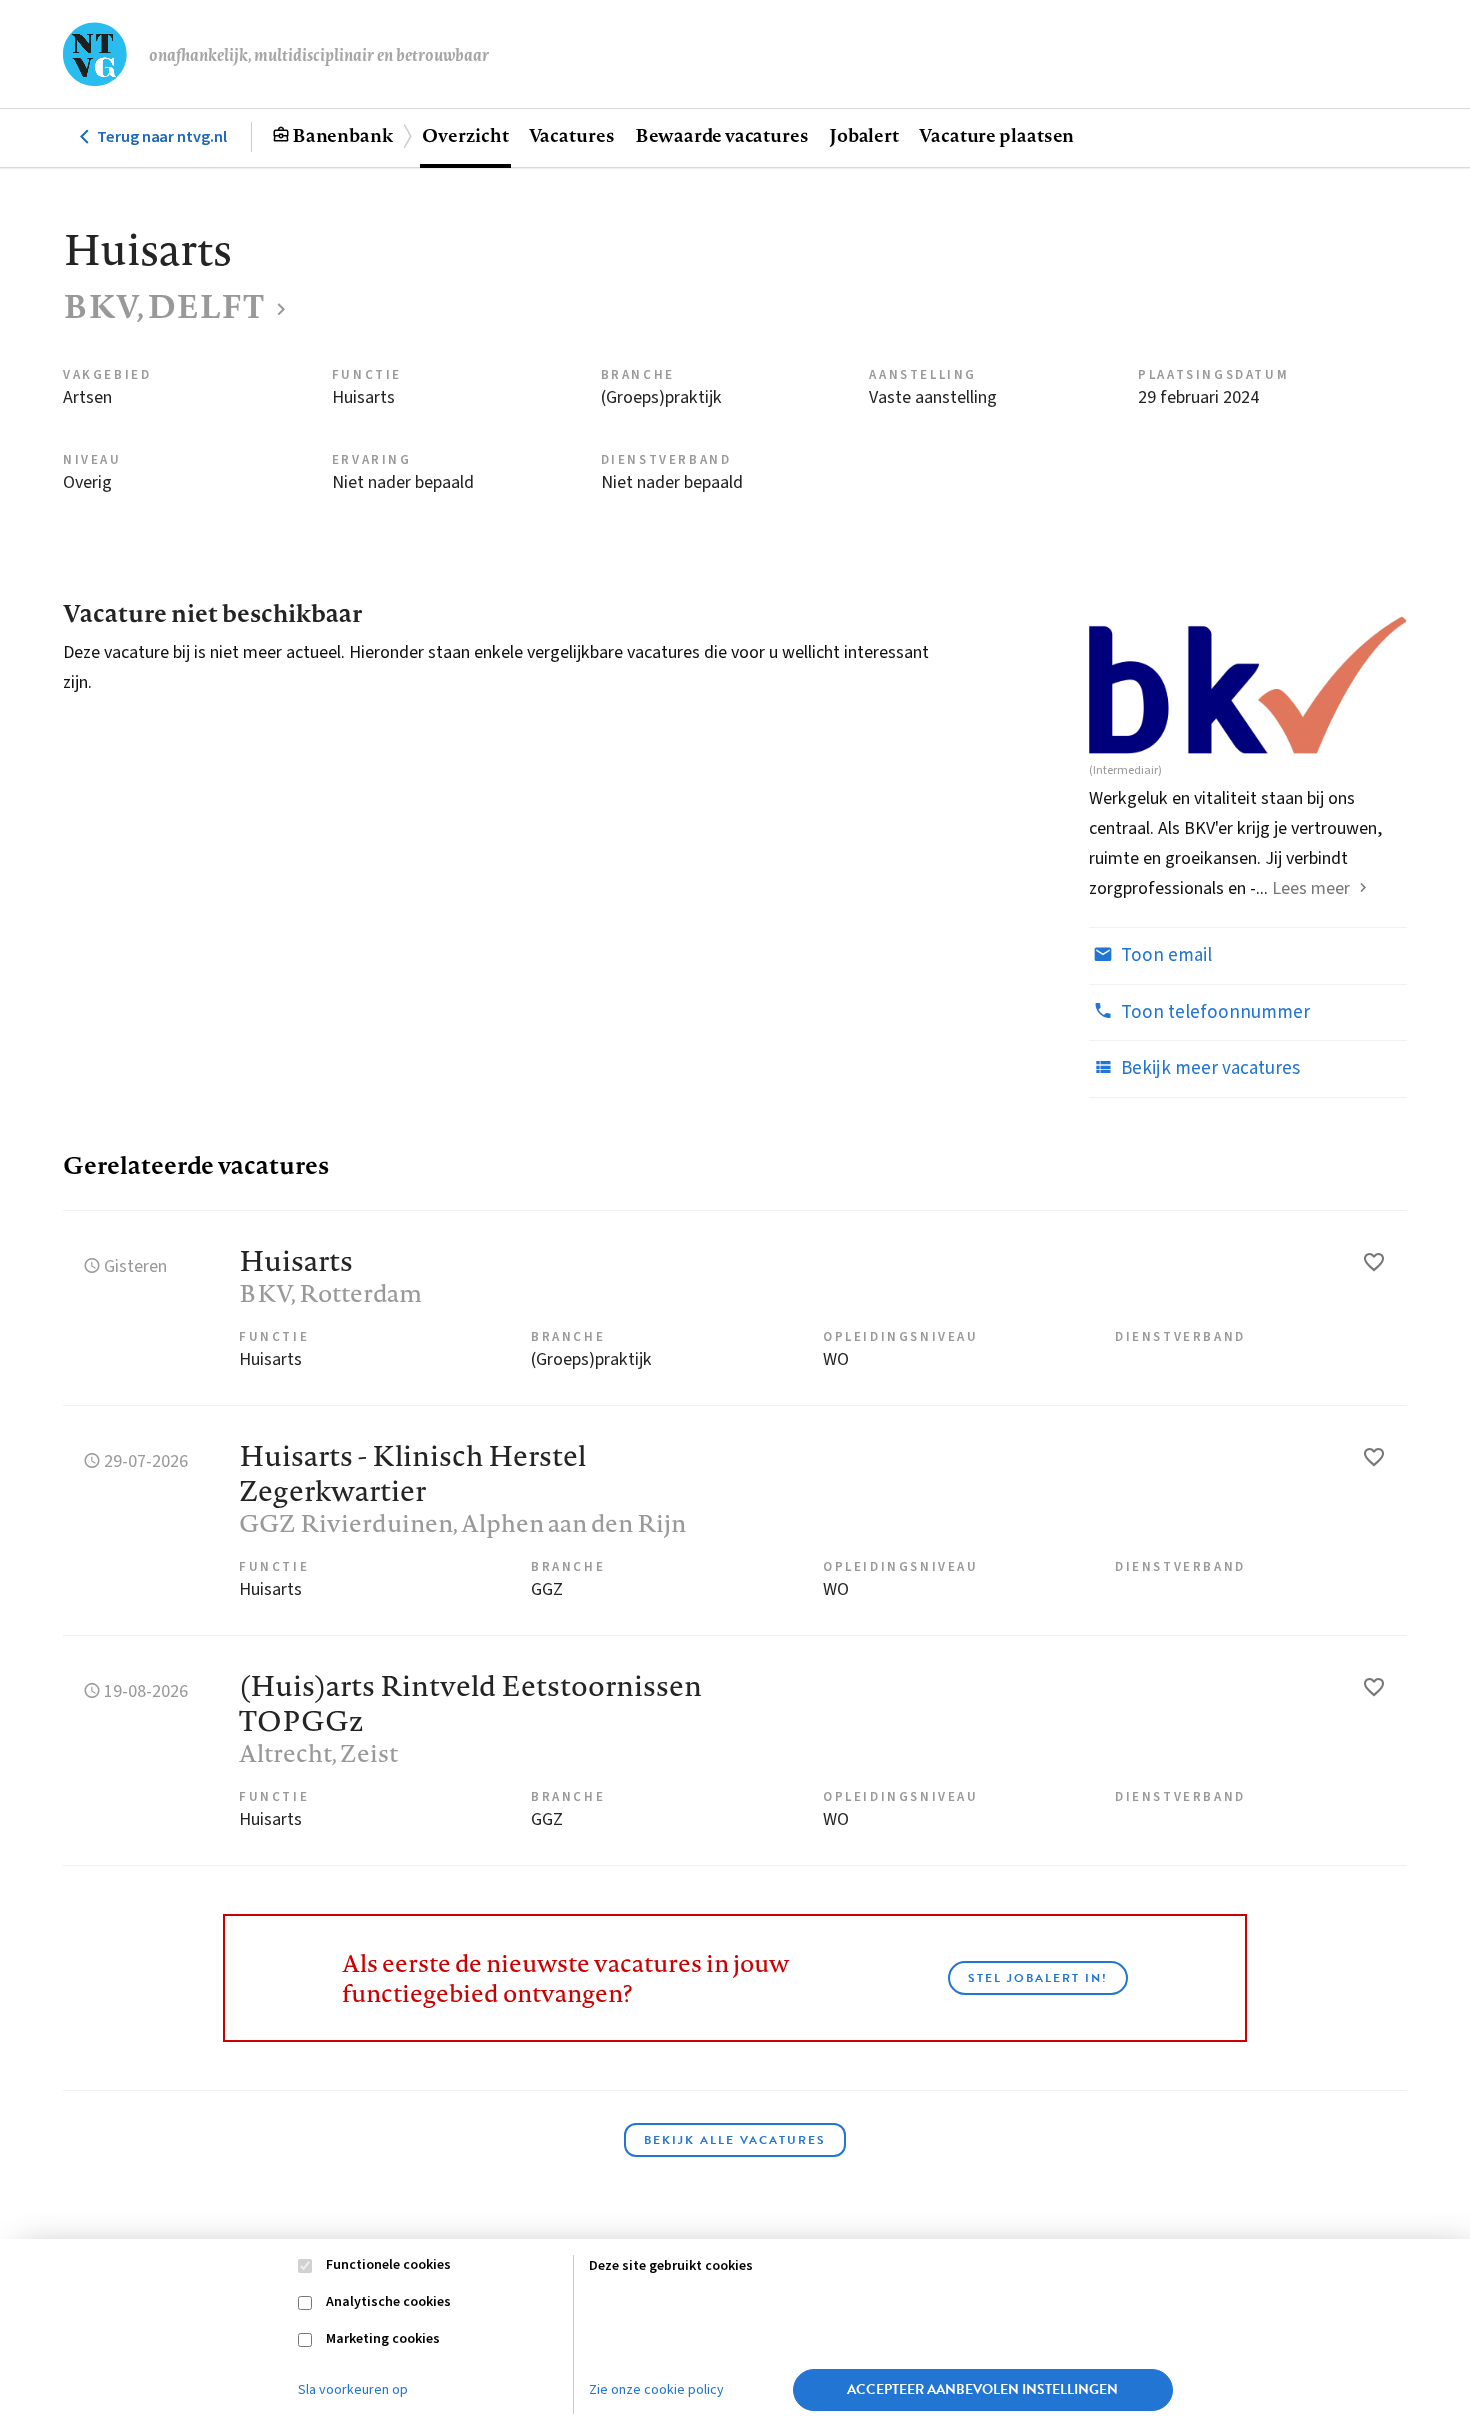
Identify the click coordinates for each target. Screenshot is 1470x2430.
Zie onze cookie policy (656, 2390)
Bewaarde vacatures (722, 135)
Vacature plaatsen (996, 135)
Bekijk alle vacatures (735, 2140)
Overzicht (465, 135)
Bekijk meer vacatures (1208, 1068)
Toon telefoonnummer (1213, 1012)
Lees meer (1311, 888)
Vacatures (572, 135)
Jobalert (864, 135)
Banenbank (342, 135)
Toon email (1164, 955)
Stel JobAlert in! (1038, 1978)
